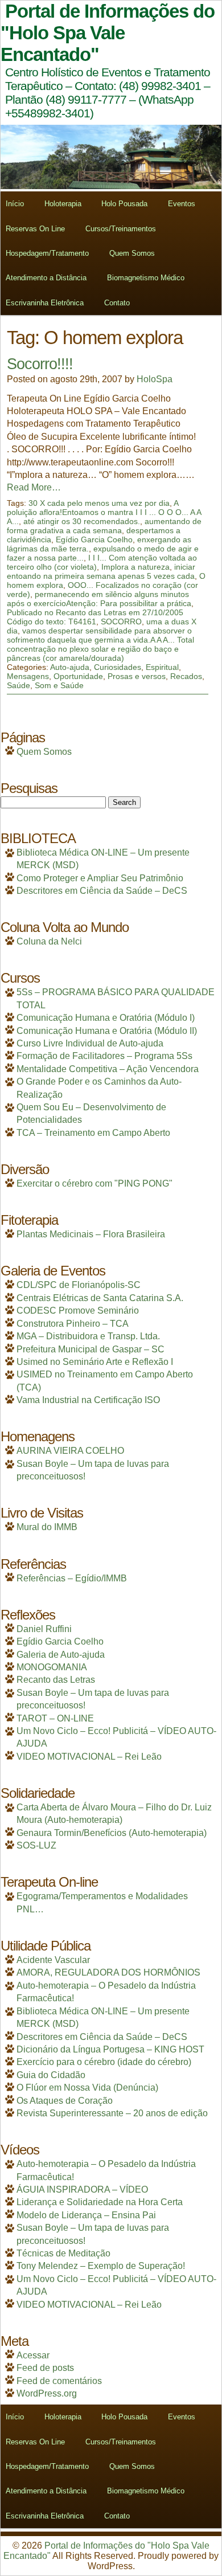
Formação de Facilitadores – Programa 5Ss (104, 1056)
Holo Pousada (124, 204)
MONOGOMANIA (52, 1667)
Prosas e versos (137, 676)
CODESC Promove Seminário (78, 1311)
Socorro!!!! (40, 364)
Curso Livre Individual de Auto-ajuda (90, 1043)
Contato (117, 303)
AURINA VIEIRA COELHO (70, 1451)
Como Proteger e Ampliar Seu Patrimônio (100, 878)
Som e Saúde (59, 685)
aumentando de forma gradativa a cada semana (104, 526)
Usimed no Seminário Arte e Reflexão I (95, 1362)
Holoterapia (63, 204)
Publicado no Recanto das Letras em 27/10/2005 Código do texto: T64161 (95, 617)
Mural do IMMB (47, 1527)
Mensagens (28, 676)
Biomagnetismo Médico (146, 278)
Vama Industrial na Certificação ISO (88, 1400)
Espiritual (162, 667)
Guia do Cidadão (51, 2075)
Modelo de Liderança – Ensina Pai (86, 2215)
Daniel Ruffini (44, 1629)
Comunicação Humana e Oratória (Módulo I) (106, 1018)
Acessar (33, 2355)
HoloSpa (155, 379)
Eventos (182, 204)
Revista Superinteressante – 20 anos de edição (112, 2113)
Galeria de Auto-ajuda (61, 1655)
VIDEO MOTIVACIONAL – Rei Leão (89, 1757)
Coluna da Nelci (49, 941)
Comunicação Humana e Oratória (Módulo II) (107, 1031)
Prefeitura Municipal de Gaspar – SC (91, 1349)
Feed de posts (45, 2368)
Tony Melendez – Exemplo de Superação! (101, 2266)
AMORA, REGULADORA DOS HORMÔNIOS (108, 1972)
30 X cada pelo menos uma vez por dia (99, 503)
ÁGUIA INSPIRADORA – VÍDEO (82, 2189)
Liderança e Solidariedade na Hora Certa (100, 2202)
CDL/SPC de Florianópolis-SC (79, 1285)
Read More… (34, 487)
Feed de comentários (59, 2381)
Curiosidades (118, 667)
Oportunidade (78, 676)
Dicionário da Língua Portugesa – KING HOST (110, 2049)
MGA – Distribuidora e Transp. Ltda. (88, 1336)
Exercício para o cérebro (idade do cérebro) (104, 2062)
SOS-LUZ (36, 1845)
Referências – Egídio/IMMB (72, 1578)
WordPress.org (47, 2393)
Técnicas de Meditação (63, 2253)
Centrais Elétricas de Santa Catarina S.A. (100, 1298)
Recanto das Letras (56, 1680)
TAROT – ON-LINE (55, 1718)
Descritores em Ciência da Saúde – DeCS (102, 891)
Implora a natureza (135, 567)
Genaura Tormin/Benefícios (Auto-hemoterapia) (112, 1833)
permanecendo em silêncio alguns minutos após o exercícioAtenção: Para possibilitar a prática (99, 599)
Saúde (18, 685)
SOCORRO (121, 621)
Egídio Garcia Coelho (94, 539)
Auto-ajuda (70, 667)
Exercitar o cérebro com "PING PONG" (94, 1183)
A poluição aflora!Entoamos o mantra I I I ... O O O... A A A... (104, 512)
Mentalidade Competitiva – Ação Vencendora (108, 1069)
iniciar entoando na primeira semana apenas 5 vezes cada (101, 571)
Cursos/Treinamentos (121, 229)
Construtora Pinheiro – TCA (73, 1324)
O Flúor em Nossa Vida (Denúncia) (87, 2088)
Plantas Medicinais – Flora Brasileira (91, 1234)
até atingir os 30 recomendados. (82, 521)
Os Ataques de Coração (65, 2101)
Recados (186, 676)
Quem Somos (132, 253)
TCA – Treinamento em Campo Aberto (93, 1133)
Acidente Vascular (53, 1960)
